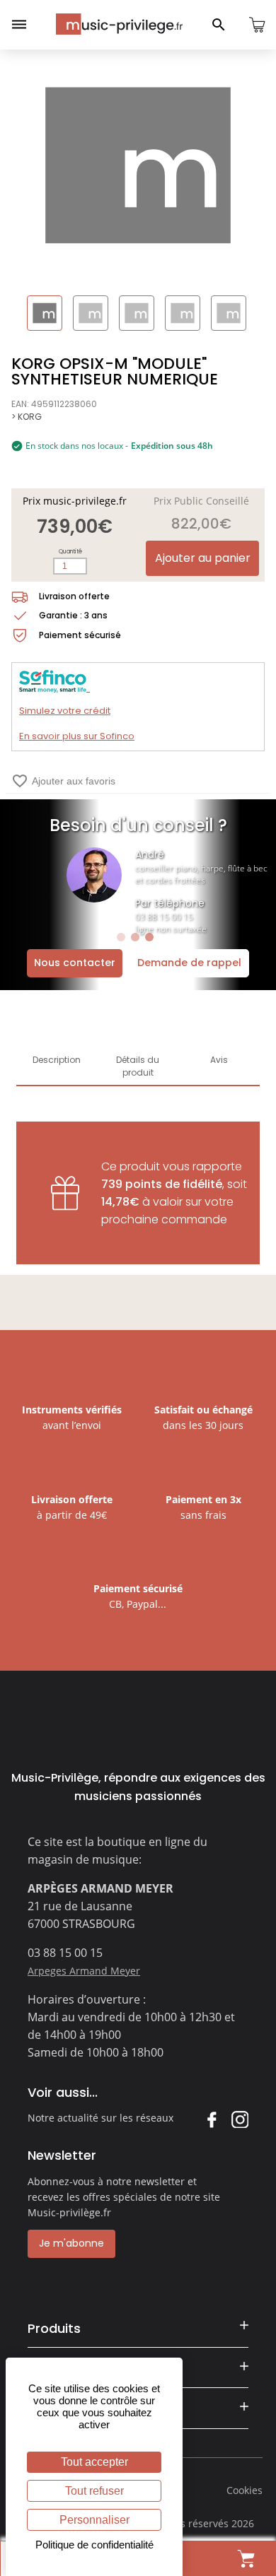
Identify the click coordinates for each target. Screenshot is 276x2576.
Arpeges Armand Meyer (84, 1971)
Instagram (240, 2119)
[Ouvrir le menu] (19, 25)
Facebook (211, 2119)
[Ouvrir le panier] (257, 25)
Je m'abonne (71, 2243)
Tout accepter (94, 2462)
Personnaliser (94, 2520)
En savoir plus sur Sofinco (77, 736)
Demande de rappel (189, 963)
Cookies (245, 2490)
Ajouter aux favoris (63, 781)
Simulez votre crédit (65, 711)
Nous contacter (75, 963)
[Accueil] (119, 24)
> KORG (27, 417)
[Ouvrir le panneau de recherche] (219, 25)
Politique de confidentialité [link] (94, 2545)
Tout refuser (94, 2491)
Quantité (70, 552)
